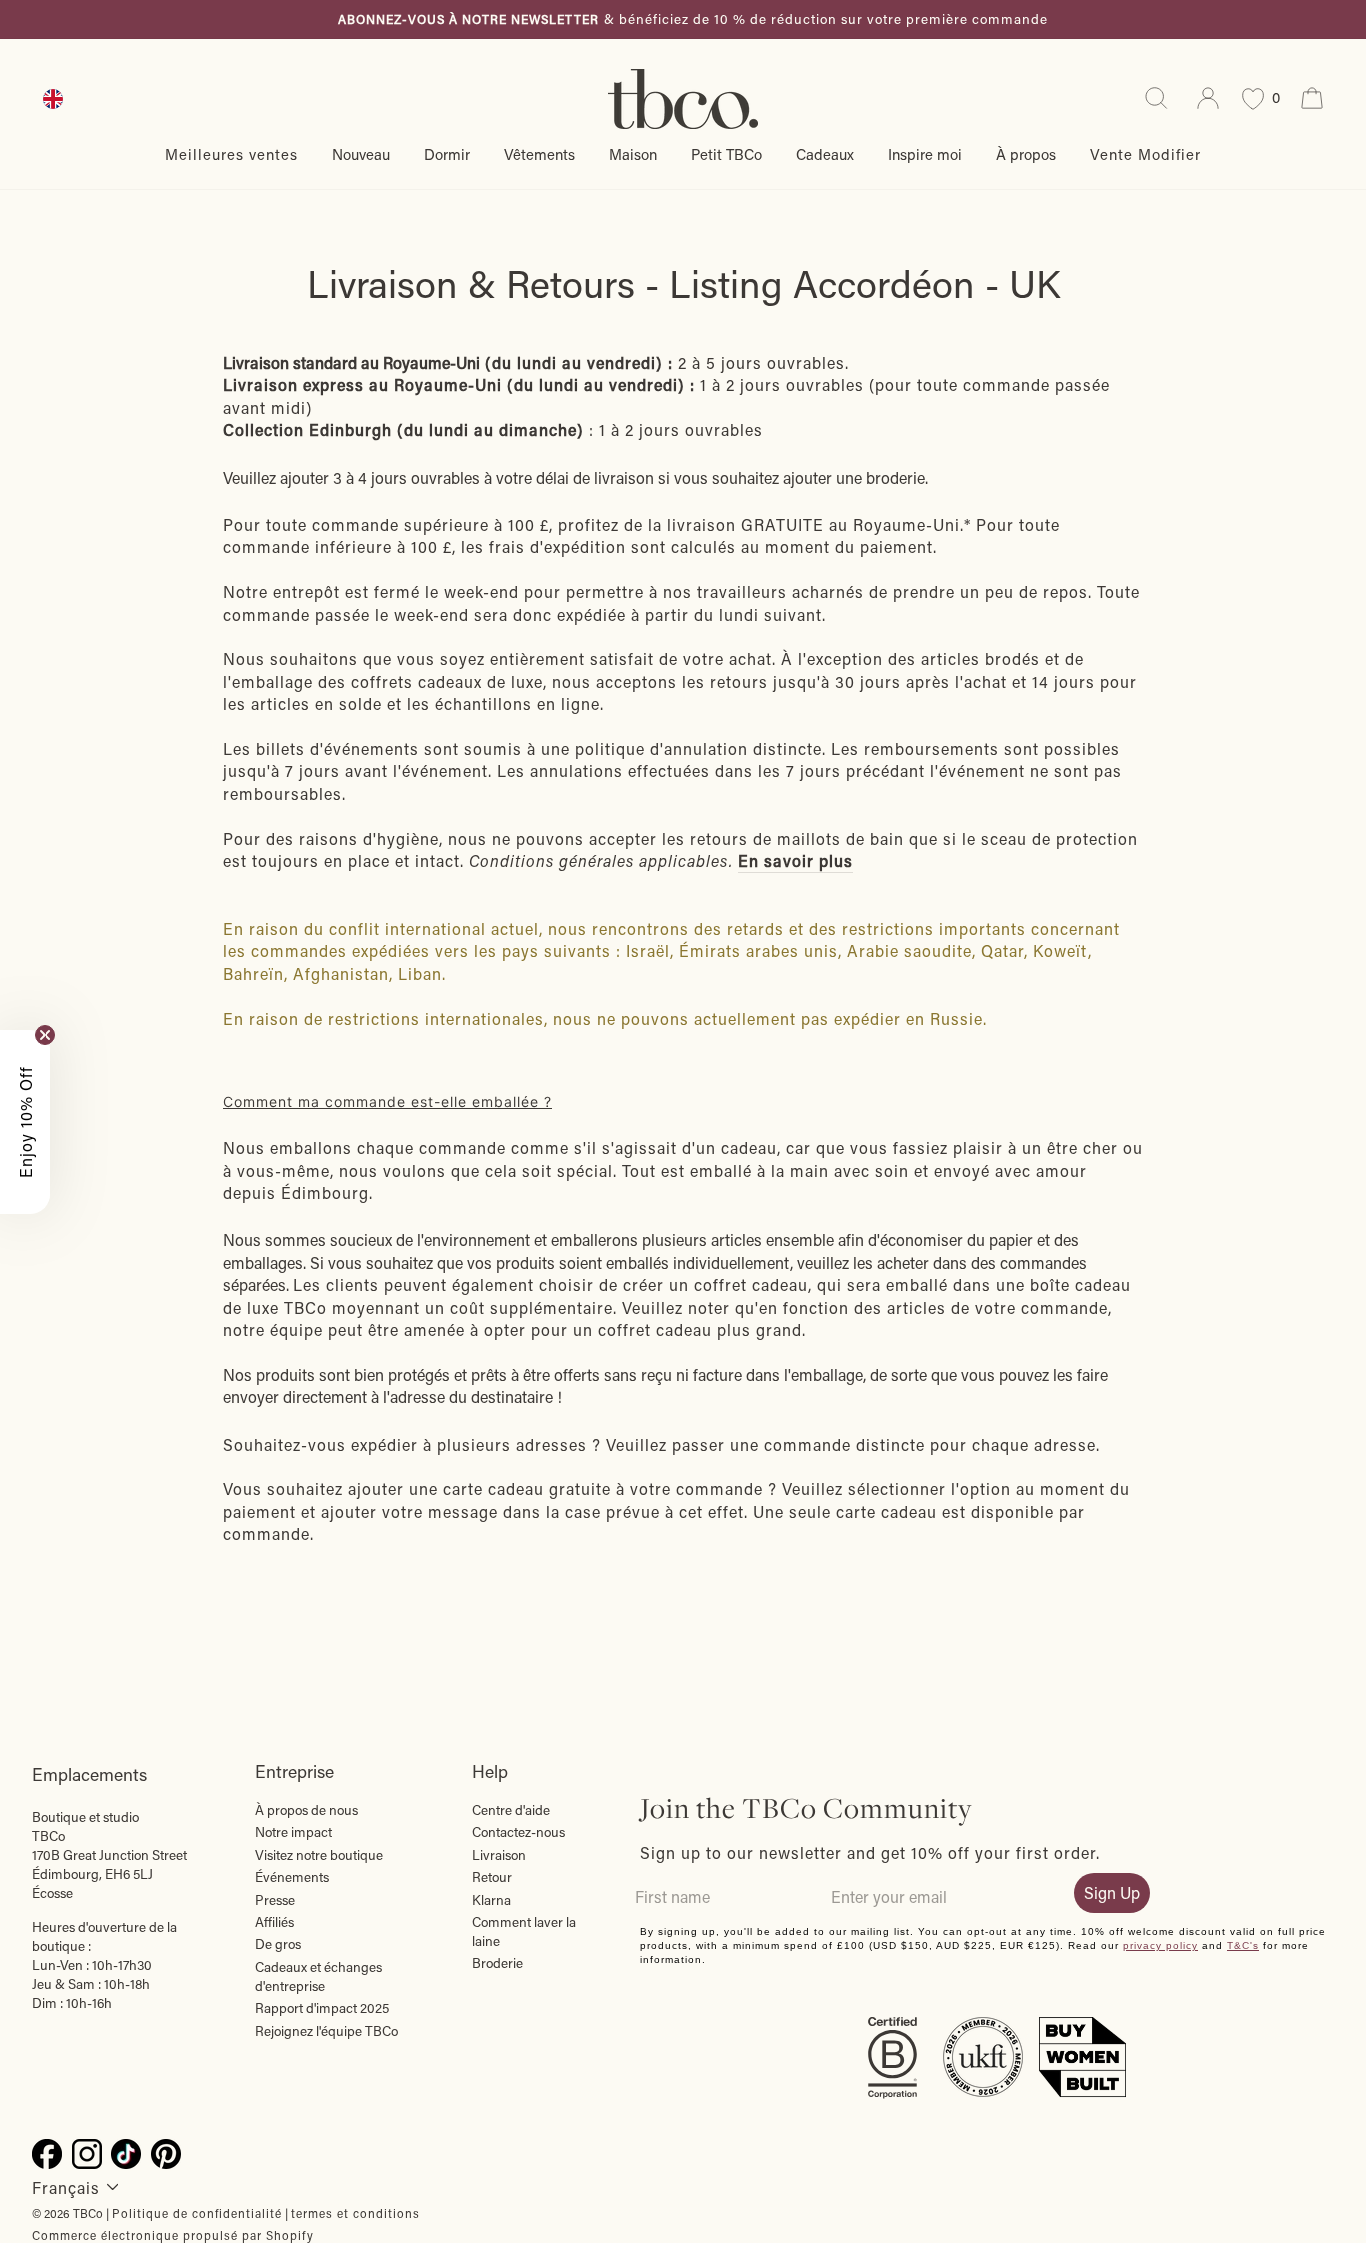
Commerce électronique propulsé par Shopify (173, 2235)
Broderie (497, 1963)
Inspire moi (925, 154)
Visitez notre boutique (319, 1855)
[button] (25, 1122)
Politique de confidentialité (197, 2213)
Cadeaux (825, 154)
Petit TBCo (726, 154)
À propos (1026, 154)
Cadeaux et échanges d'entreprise (318, 1976)
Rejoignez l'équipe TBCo (326, 2031)
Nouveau (361, 154)
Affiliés (274, 1922)
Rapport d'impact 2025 (322, 2008)
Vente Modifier (1145, 154)
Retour (492, 1877)
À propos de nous (306, 1810)
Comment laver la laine (524, 1931)
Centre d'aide (511, 1810)
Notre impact (293, 1832)
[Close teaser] (45, 1035)
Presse (275, 1900)
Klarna (491, 1900)
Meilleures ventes (231, 154)
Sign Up (1112, 1892)
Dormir (447, 154)
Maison (633, 154)
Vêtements (539, 154)
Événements (292, 1877)
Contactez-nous (518, 1832)
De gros (278, 1944)
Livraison (499, 1855)
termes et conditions (355, 2213)
